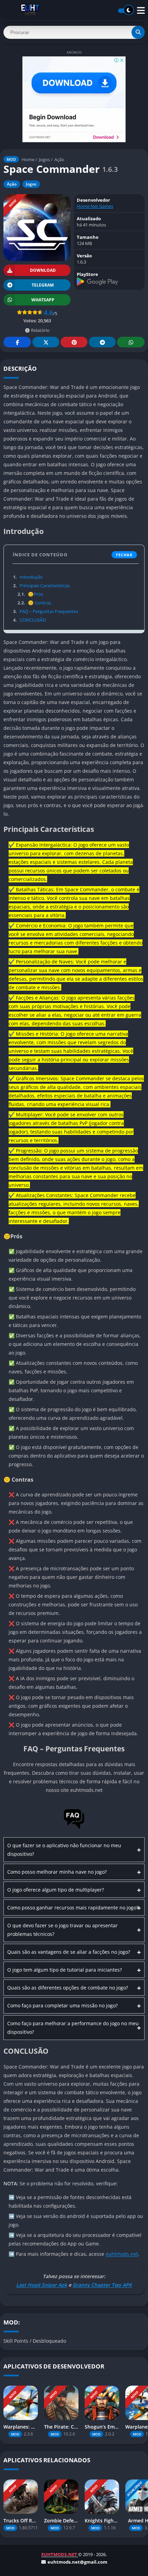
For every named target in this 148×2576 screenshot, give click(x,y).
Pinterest (74, 342)
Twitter (46, 342)
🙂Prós (30, 594)
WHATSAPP (43, 300)
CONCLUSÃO (30, 620)
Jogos (44, 159)
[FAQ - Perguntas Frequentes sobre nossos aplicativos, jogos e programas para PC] (74, 1828)
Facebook (17, 342)
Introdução (28, 577)
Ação (59, 159)
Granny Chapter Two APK (102, 2285)
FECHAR (124, 555)
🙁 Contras (34, 603)
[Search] (138, 32)
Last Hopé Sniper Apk (42, 2285)
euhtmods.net (122, 2254)
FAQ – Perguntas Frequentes (46, 611)
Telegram (102, 342)
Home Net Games (95, 206)
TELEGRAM (43, 285)
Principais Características (41, 586)
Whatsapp (131, 342)
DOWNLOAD (43, 270)
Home (28, 159)
